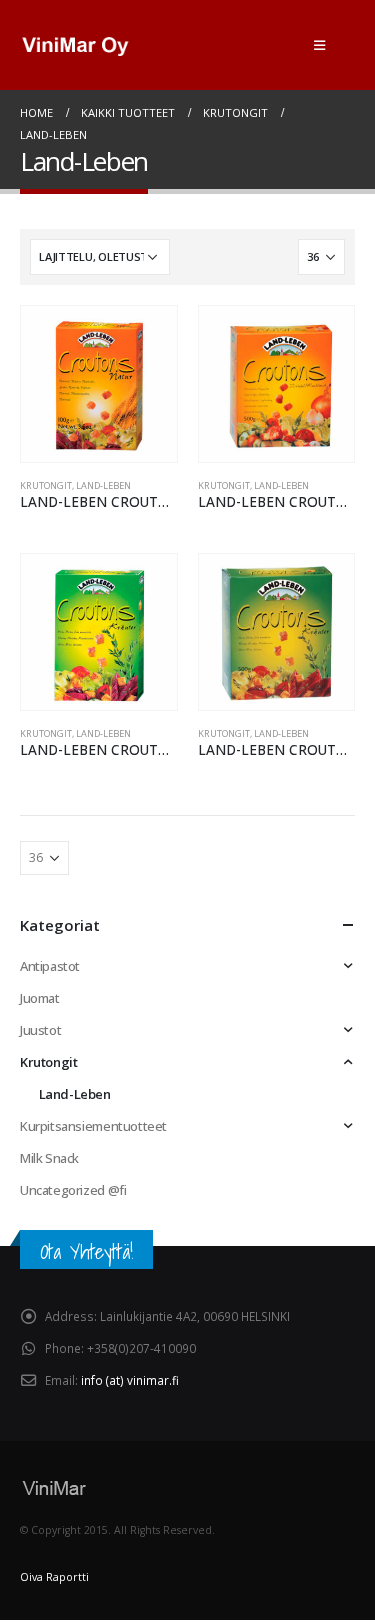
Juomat (40, 998)
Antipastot (50, 966)
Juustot (40, 1030)
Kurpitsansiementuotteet (93, 1126)
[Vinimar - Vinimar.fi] (75, 45)
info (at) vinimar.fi (130, 1380)
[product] (99, 384)
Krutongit (46, 485)
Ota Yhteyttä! (86, 1251)
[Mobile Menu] (319, 45)
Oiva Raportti (54, 1577)
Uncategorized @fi (73, 1190)
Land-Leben (103, 485)
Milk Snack (49, 1158)
